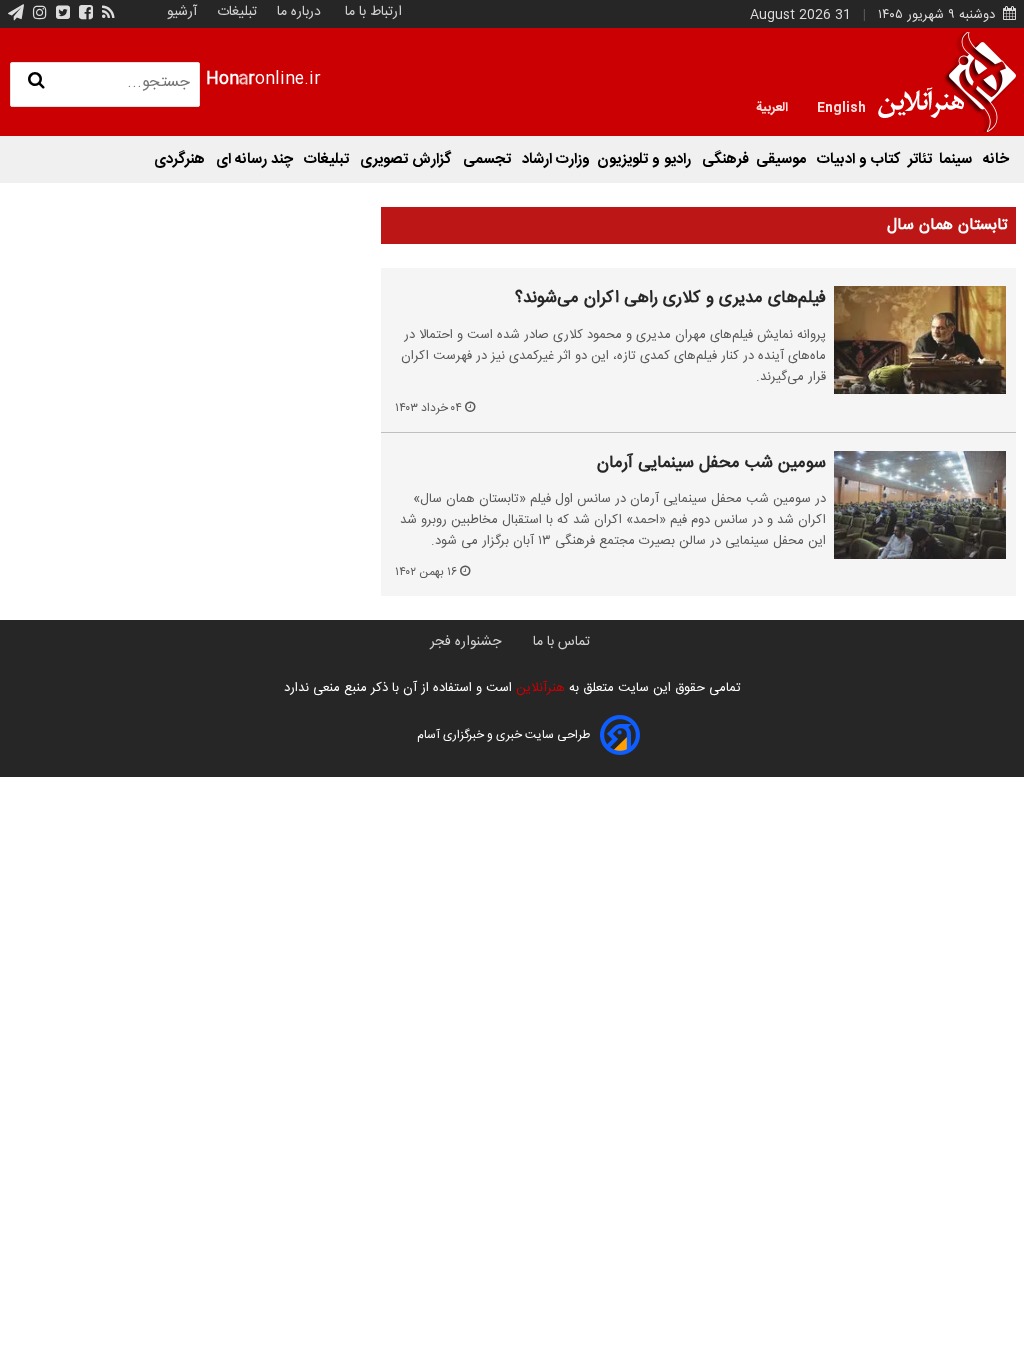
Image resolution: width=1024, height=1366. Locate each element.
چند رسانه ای (256, 159)
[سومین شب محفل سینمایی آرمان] (920, 505)
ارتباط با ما (373, 12)
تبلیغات (235, 12)
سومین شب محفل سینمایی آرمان (711, 464)
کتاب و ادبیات (859, 159)
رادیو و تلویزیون (646, 159)
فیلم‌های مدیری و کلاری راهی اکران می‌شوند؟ (670, 299)
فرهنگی (725, 159)
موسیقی (783, 159)
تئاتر (920, 159)
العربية (772, 106)
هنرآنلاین (538, 688)
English (841, 106)
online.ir (263, 79)
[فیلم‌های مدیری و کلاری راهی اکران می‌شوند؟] (920, 340)
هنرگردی (181, 159)
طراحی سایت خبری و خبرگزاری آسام (503, 735)
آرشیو (182, 12)
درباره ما (299, 12)
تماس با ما (561, 642)
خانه (996, 159)
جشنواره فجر (465, 642)
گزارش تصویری (408, 159)
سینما (957, 159)
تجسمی (489, 159)
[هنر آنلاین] (947, 82)
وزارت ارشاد (556, 159)
